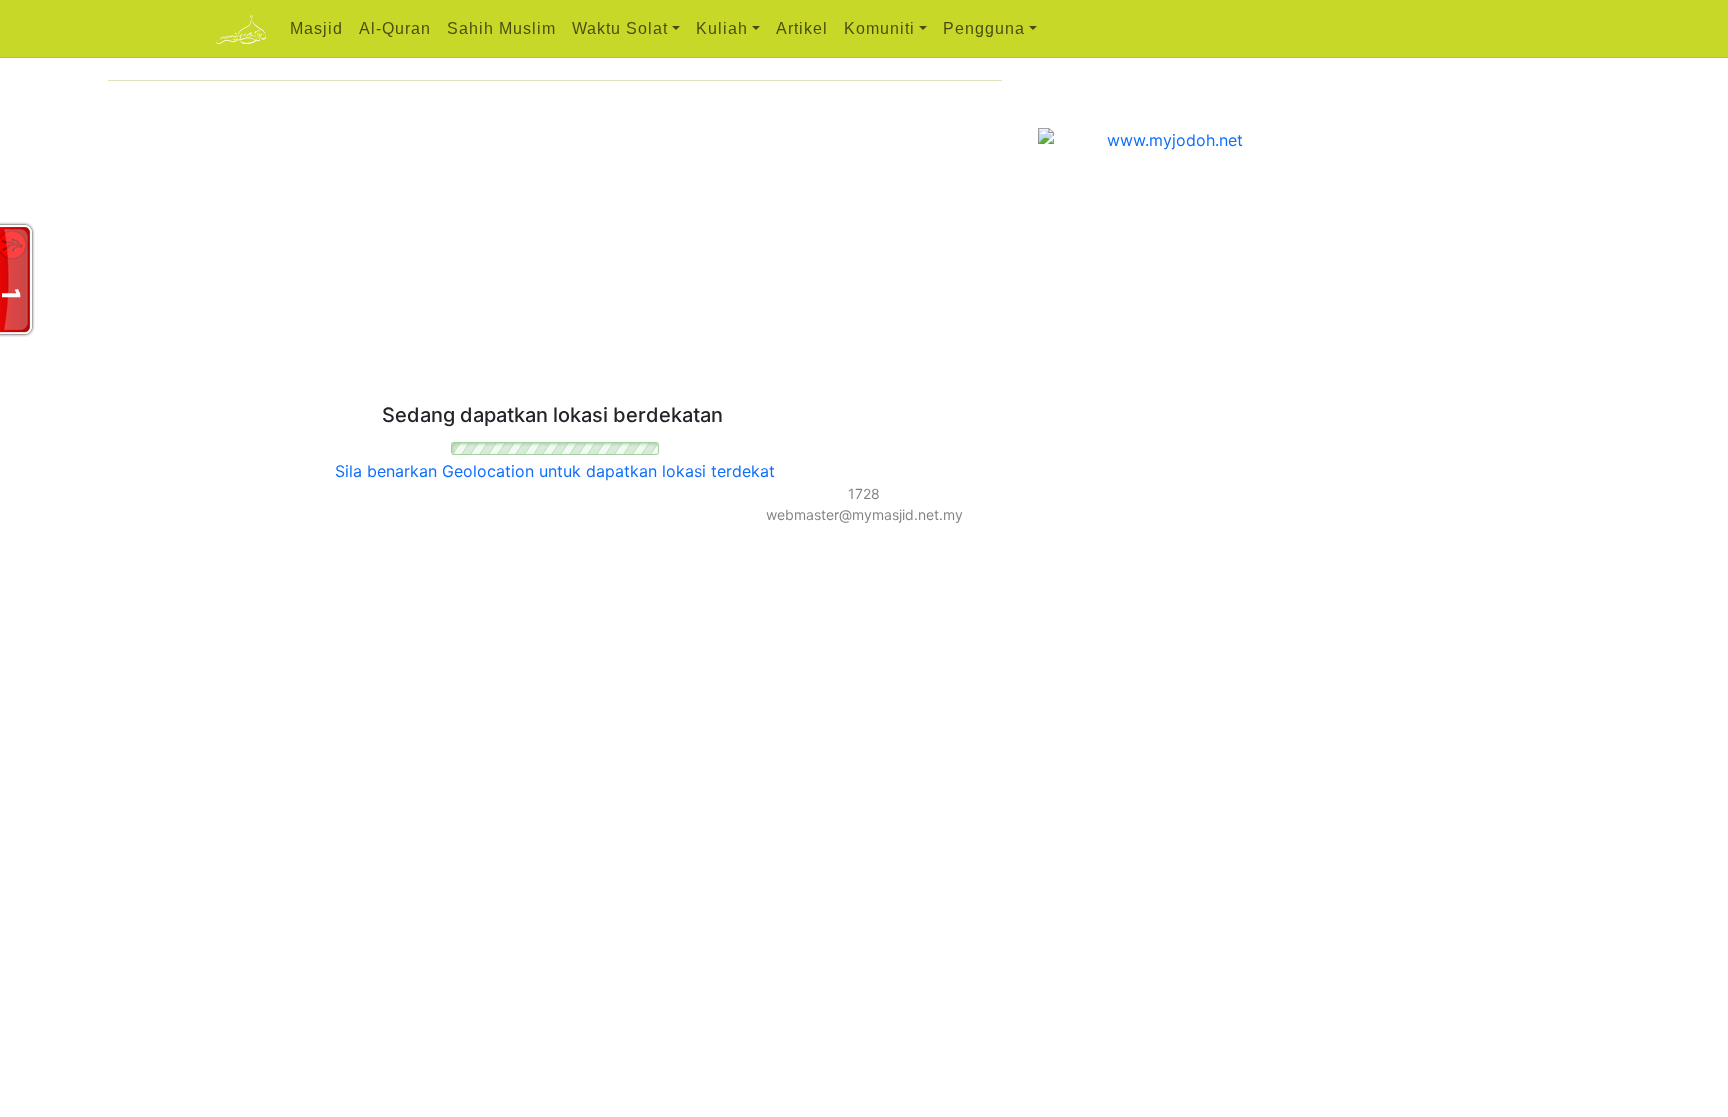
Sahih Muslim (501, 28)
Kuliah (722, 28)
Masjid (316, 28)
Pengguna (984, 28)
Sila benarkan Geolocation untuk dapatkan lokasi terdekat (555, 471)
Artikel (802, 28)
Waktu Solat (620, 28)
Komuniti (879, 28)
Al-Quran (395, 28)
